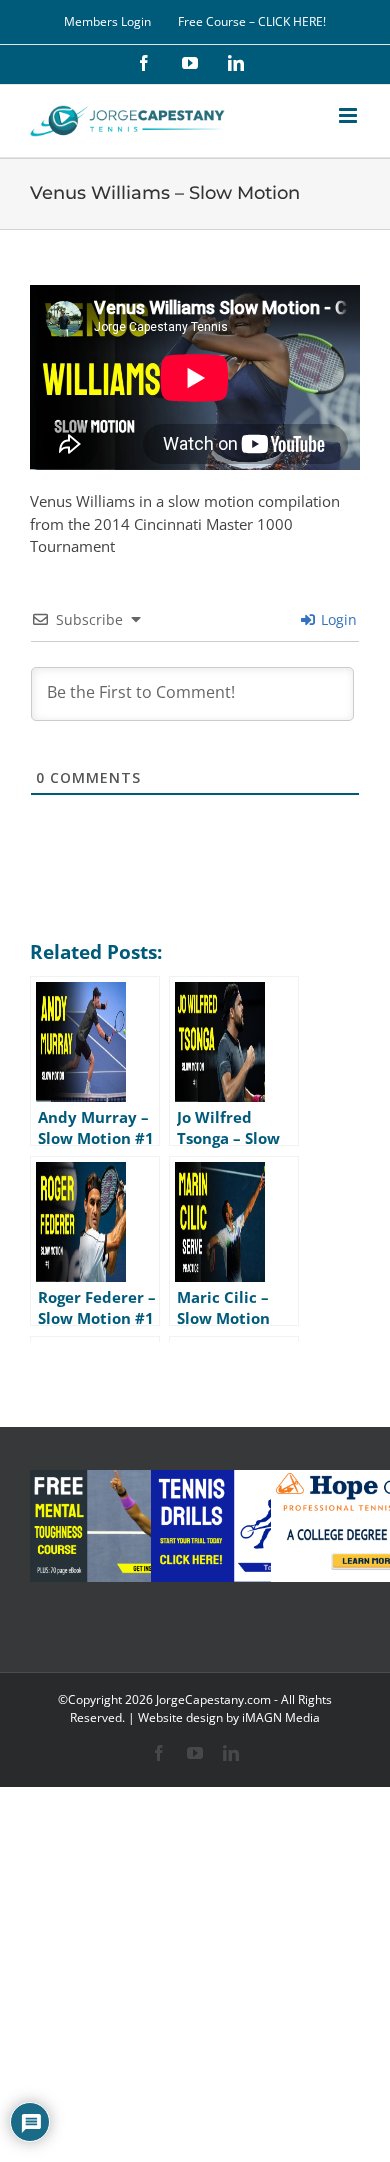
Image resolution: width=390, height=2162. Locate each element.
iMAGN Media (281, 1717)
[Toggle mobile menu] (349, 115)
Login (337, 619)
